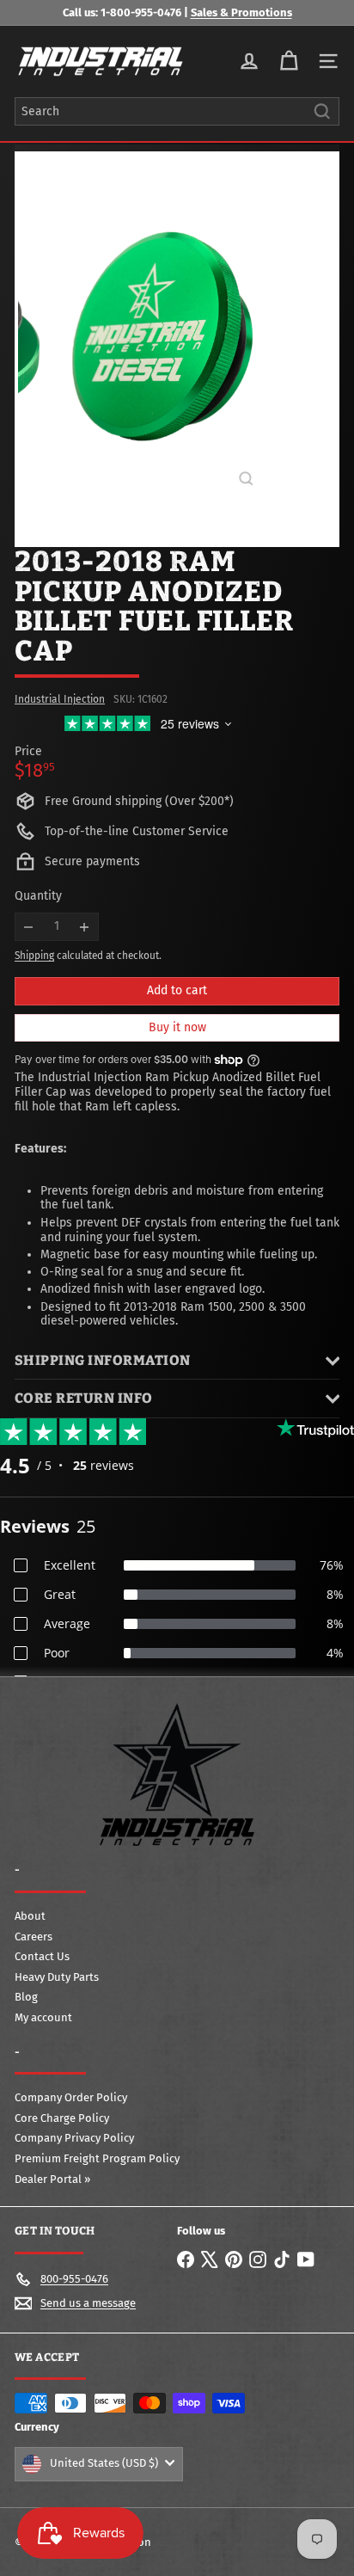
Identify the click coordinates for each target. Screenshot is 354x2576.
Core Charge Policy (62, 2118)
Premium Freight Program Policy (97, 2158)
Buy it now (177, 1027)
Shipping (34, 956)
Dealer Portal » (52, 2179)
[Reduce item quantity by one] (29, 927)
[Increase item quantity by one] (85, 927)
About (30, 1916)
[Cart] (289, 61)
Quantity (38, 896)
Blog (26, 1997)
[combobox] (177, 111)
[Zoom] (246, 479)
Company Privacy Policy (74, 2138)
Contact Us (42, 1956)
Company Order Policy (71, 2097)
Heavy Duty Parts (57, 1977)
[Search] (322, 111)
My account (43, 2017)
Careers (34, 1937)
